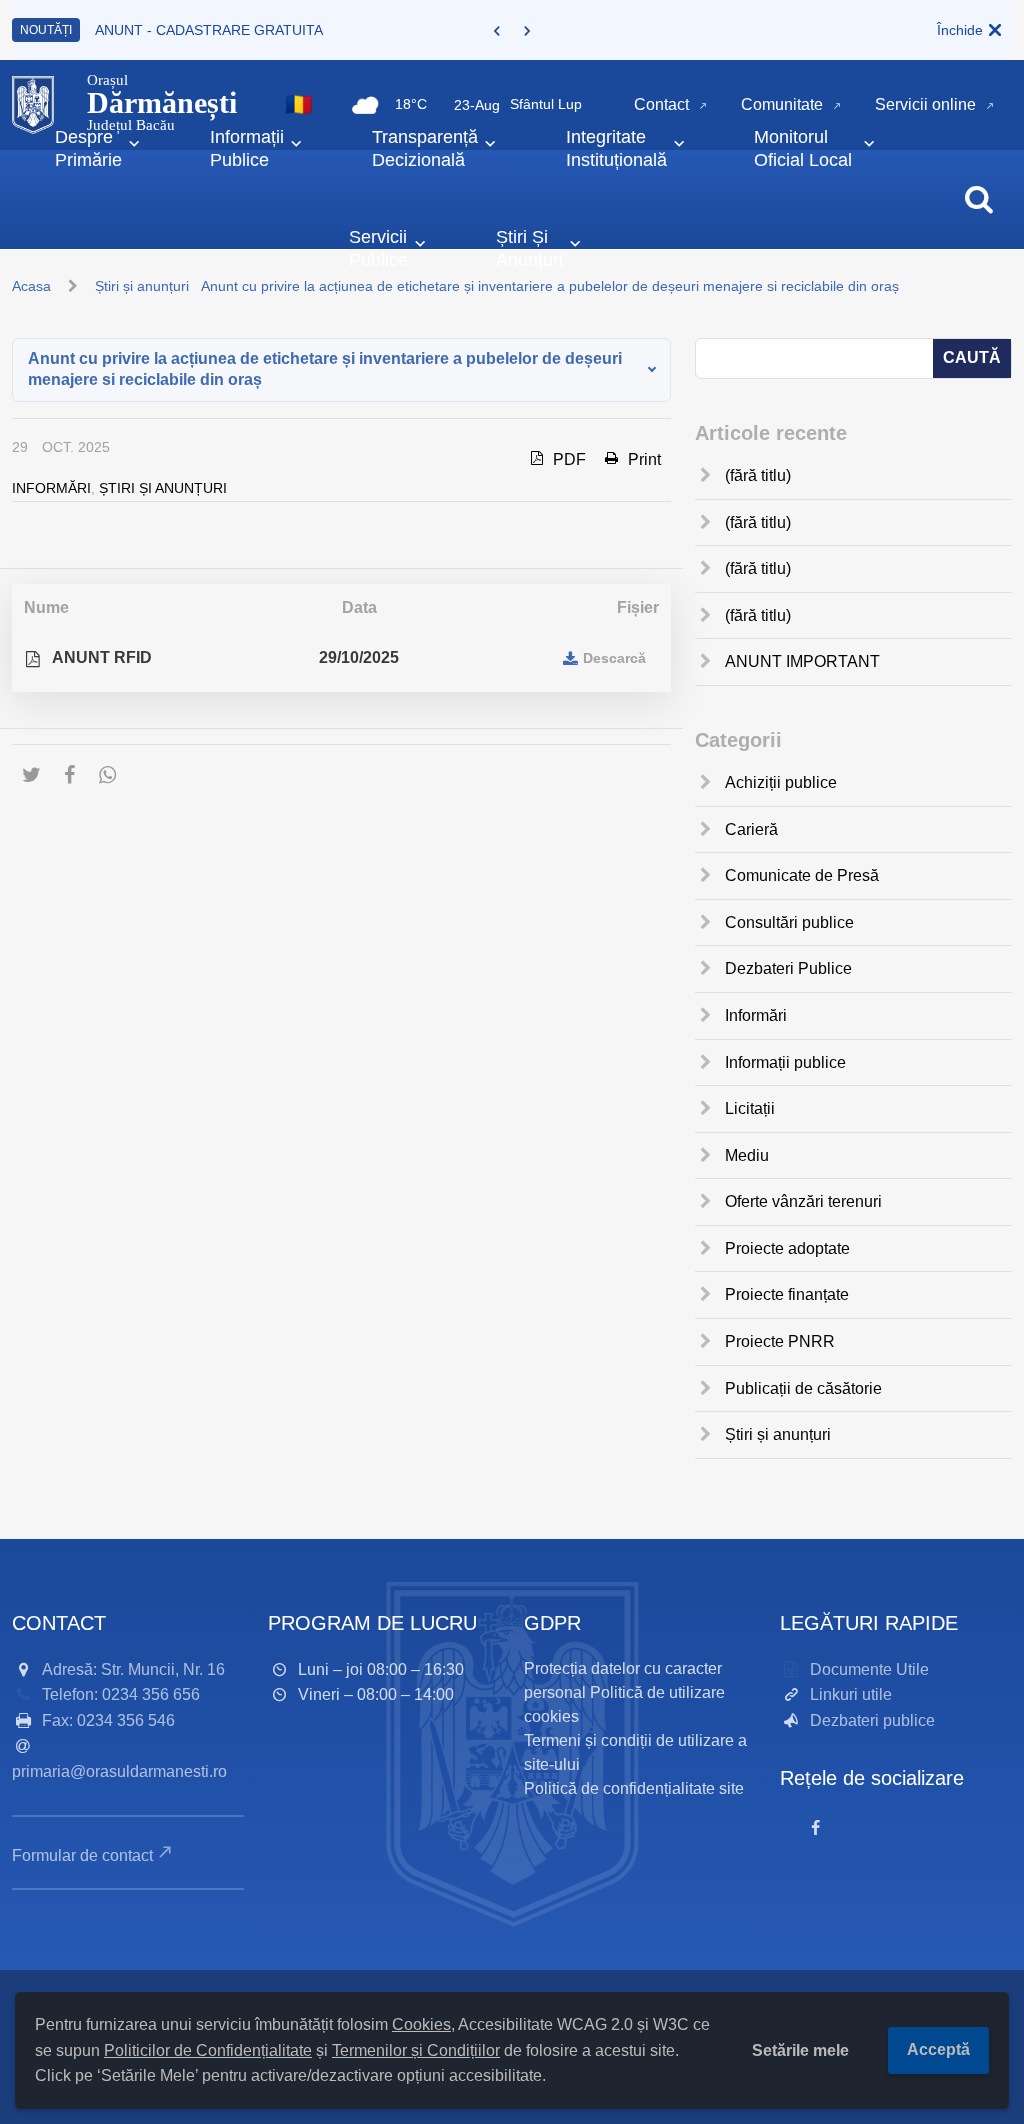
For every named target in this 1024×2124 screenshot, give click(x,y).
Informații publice (785, 1062)
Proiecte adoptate (787, 1248)
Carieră (751, 829)
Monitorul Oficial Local (803, 148)
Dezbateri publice (872, 1720)
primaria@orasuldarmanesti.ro (119, 1771)
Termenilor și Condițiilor (416, 2050)
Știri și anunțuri (163, 488)
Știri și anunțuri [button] (529, 248)
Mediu (747, 1155)
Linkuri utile (851, 1694)
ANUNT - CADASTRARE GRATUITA (209, 30)
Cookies (421, 2024)
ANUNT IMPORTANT (802, 661)
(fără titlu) (758, 475)
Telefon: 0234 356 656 (121, 1694)
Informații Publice (247, 148)
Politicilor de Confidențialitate (208, 2050)
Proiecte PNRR (780, 1341)
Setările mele (800, 2050)
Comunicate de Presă (802, 875)
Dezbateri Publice (788, 968)
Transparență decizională (425, 148)
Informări (51, 488)
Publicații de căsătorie (803, 1388)
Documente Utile (869, 1669)
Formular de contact (82, 1855)
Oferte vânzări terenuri (803, 1201)
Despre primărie (88, 148)
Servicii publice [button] (378, 248)
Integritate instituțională (616, 148)
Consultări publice (789, 922)
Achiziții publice (781, 782)
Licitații (750, 1108)
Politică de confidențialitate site (634, 1788)
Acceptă (938, 2049)
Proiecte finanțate (787, 1294)
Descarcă (614, 658)
